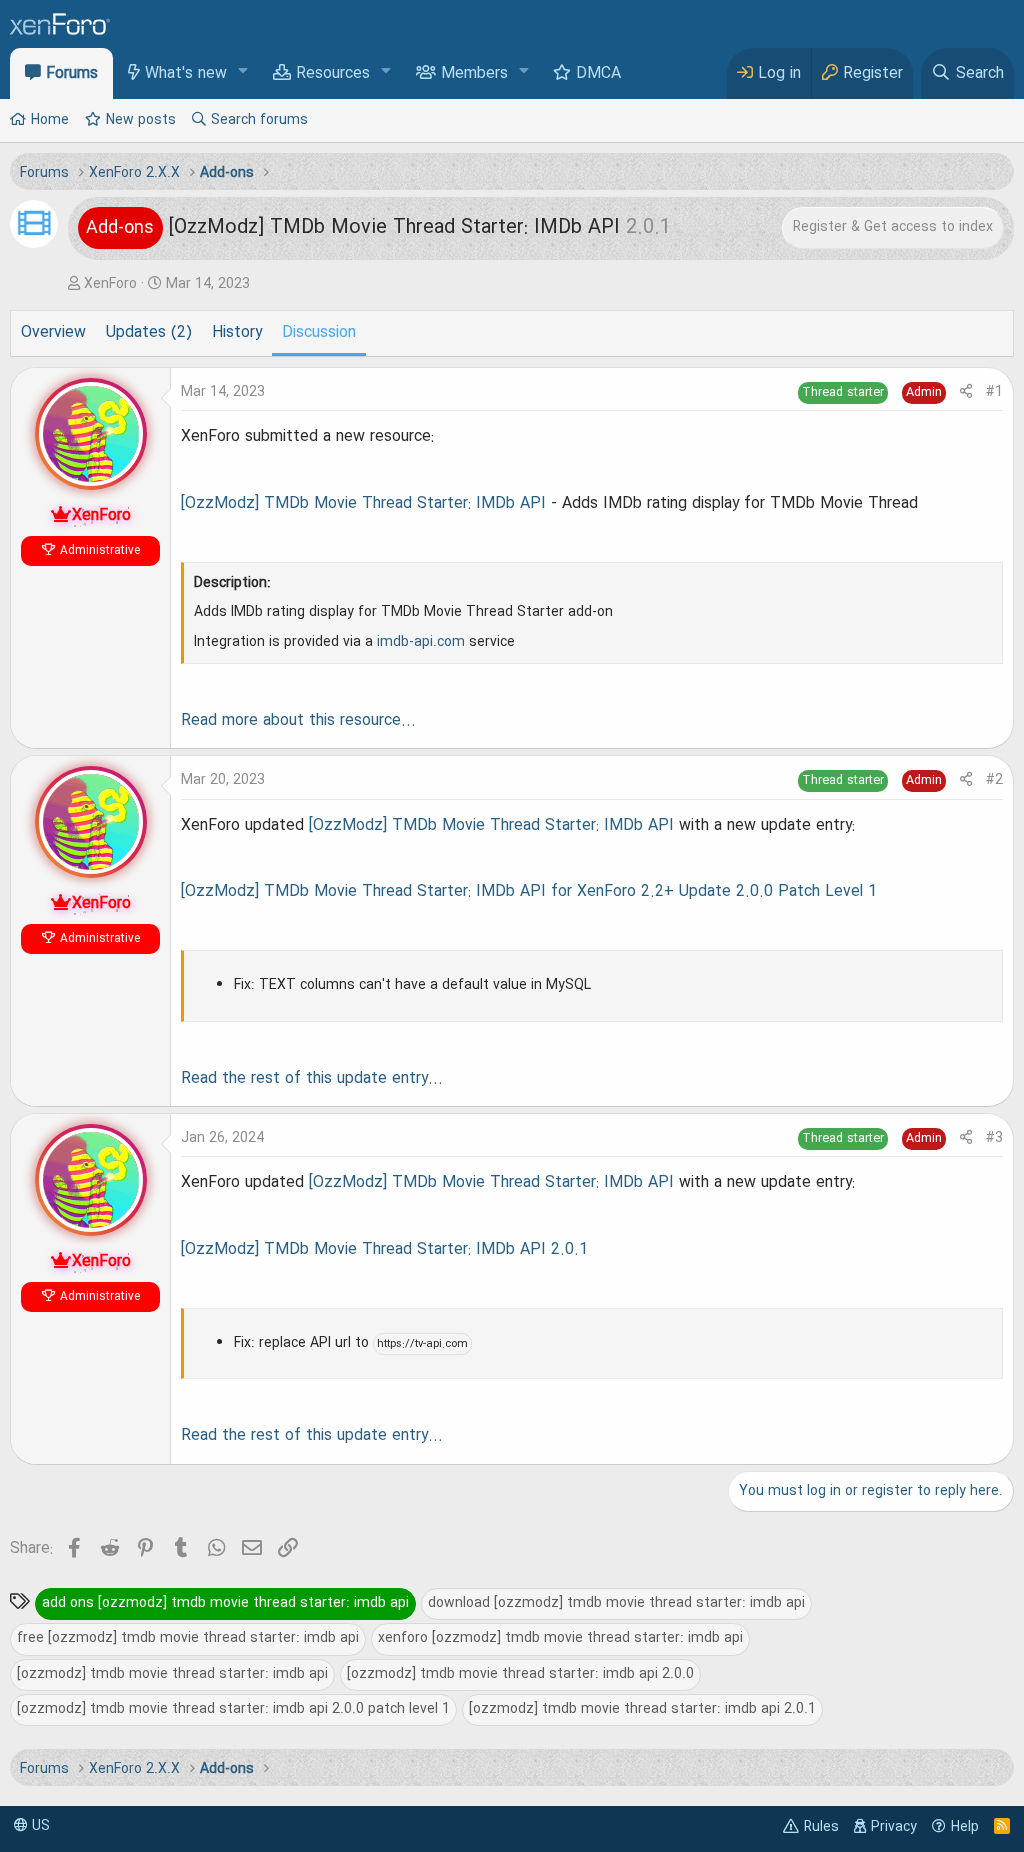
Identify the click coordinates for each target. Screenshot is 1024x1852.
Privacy (894, 1827)
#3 (994, 1138)
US (39, 1826)
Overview (53, 333)
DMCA (598, 74)
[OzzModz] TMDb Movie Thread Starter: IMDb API (363, 504)
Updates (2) (149, 333)
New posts (141, 120)
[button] (243, 72)
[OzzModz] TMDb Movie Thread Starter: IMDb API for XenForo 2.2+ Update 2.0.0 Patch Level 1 (529, 892)
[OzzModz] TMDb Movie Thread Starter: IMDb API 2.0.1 (384, 1250)
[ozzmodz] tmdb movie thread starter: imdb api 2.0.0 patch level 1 (233, 1709)
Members (474, 74)
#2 (994, 780)
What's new (186, 74)
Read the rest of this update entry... (312, 1079)
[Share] (966, 392)
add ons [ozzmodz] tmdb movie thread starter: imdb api (225, 1603)
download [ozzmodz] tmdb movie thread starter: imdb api (616, 1603)
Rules (821, 1827)
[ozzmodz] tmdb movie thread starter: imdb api (172, 1674)
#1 (994, 392)
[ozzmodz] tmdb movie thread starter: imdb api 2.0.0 (520, 1674)
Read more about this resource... (298, 721)
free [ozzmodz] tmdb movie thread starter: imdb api (188, 1638)
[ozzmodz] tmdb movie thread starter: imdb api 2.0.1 (642, 1709)
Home (50, 120)
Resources (333, 74)
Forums (72, 74)
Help (965, 1827)
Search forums (259, 120)
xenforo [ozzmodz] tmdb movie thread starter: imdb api (560, 1638)
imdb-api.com (421, 642)
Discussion (319, 333)
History (237, 333)
